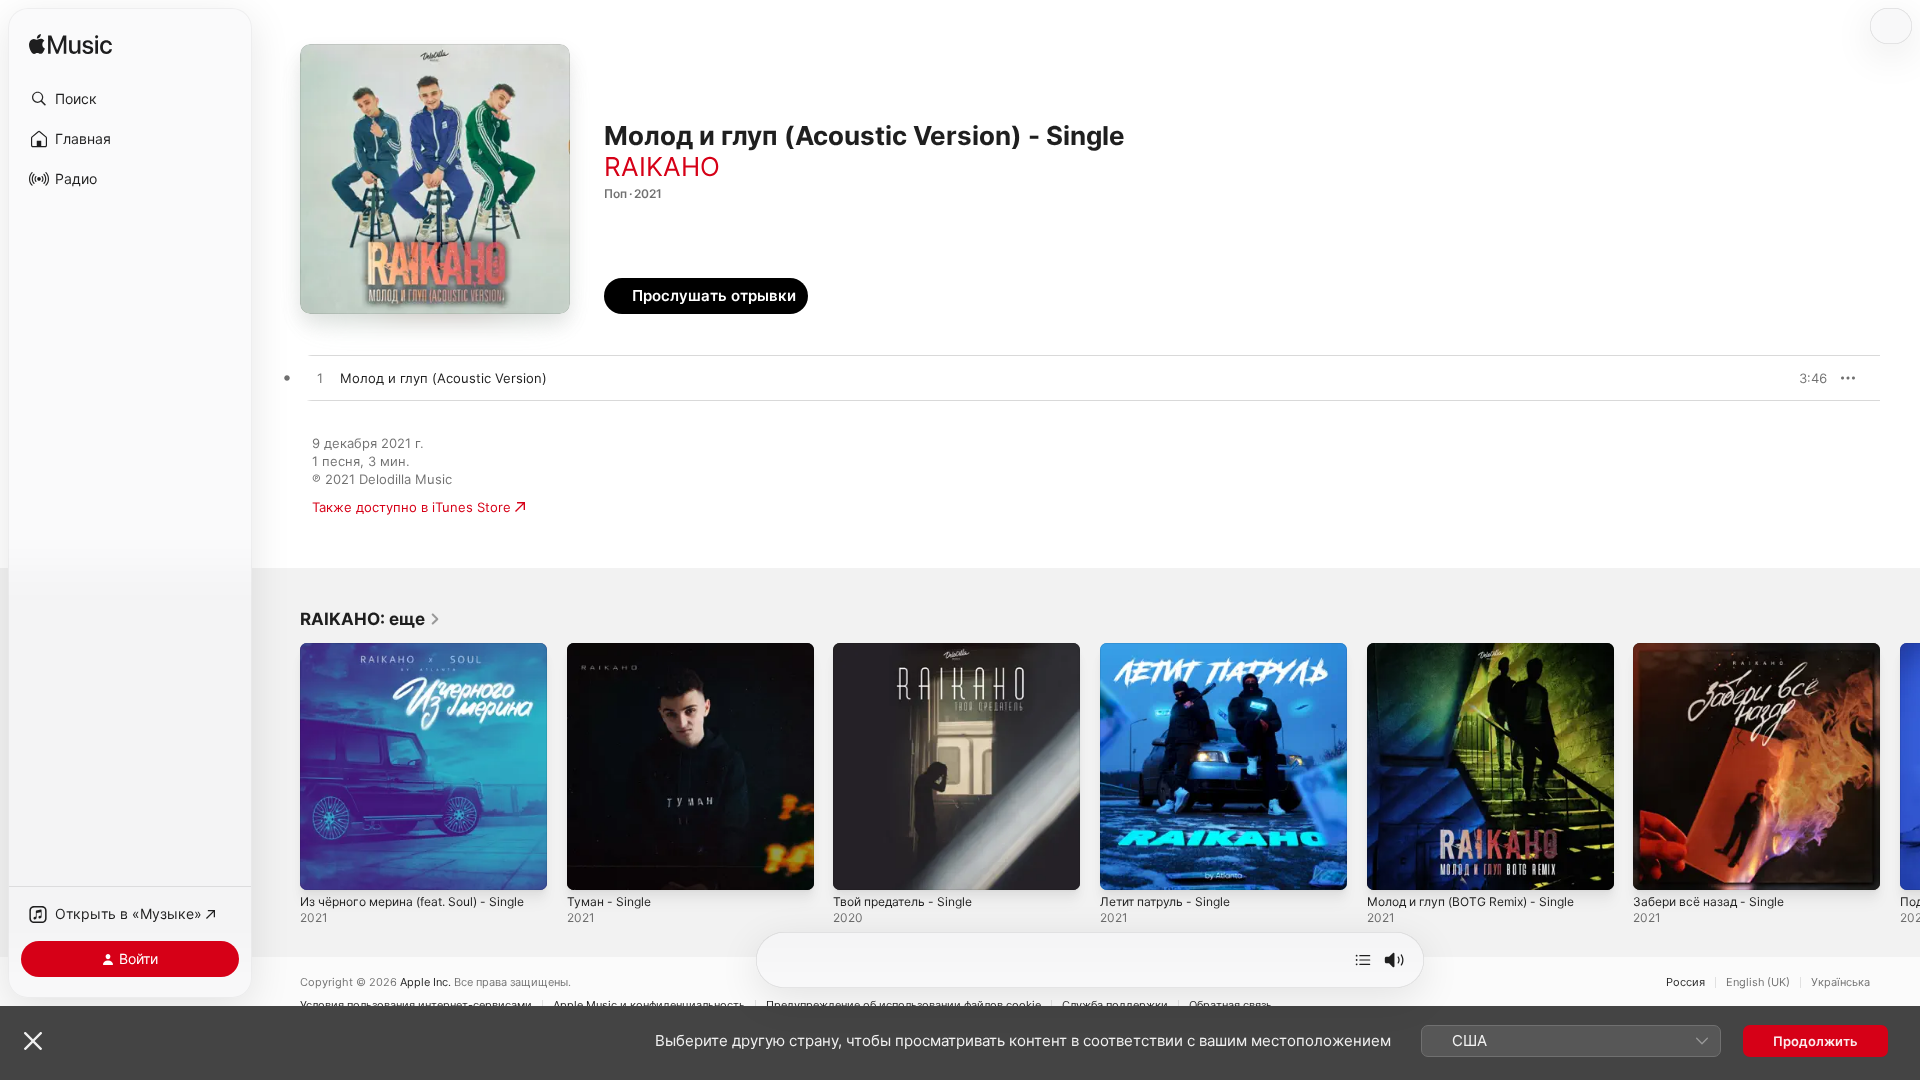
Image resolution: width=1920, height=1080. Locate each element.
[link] (370, 619)
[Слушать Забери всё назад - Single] (1658, 865)
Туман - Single (612, 651)
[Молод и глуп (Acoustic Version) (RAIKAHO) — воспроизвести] (320, 379)
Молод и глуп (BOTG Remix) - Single (1482, 651)
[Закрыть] (33, 1041)
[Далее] (1363, 960)
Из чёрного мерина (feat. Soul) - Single (405, 659)
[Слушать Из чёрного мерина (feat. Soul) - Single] (325, 865)
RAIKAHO (662, 166)
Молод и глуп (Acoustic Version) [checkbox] (443, 378)
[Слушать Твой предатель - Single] (858, 865)
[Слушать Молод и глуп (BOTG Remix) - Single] (1392, 865)
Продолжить (1815, 1041)
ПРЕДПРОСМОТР (1784, 378)
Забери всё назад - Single (1715, 651)
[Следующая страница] (1900, 766)
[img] (70, 45)
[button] (130, 99)
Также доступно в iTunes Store (411, 507)
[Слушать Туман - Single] (592, 865)
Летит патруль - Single (1172, 651)
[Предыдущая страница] (280, 766)
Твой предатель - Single (910, 651)
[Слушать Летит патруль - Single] (1125, 865)
